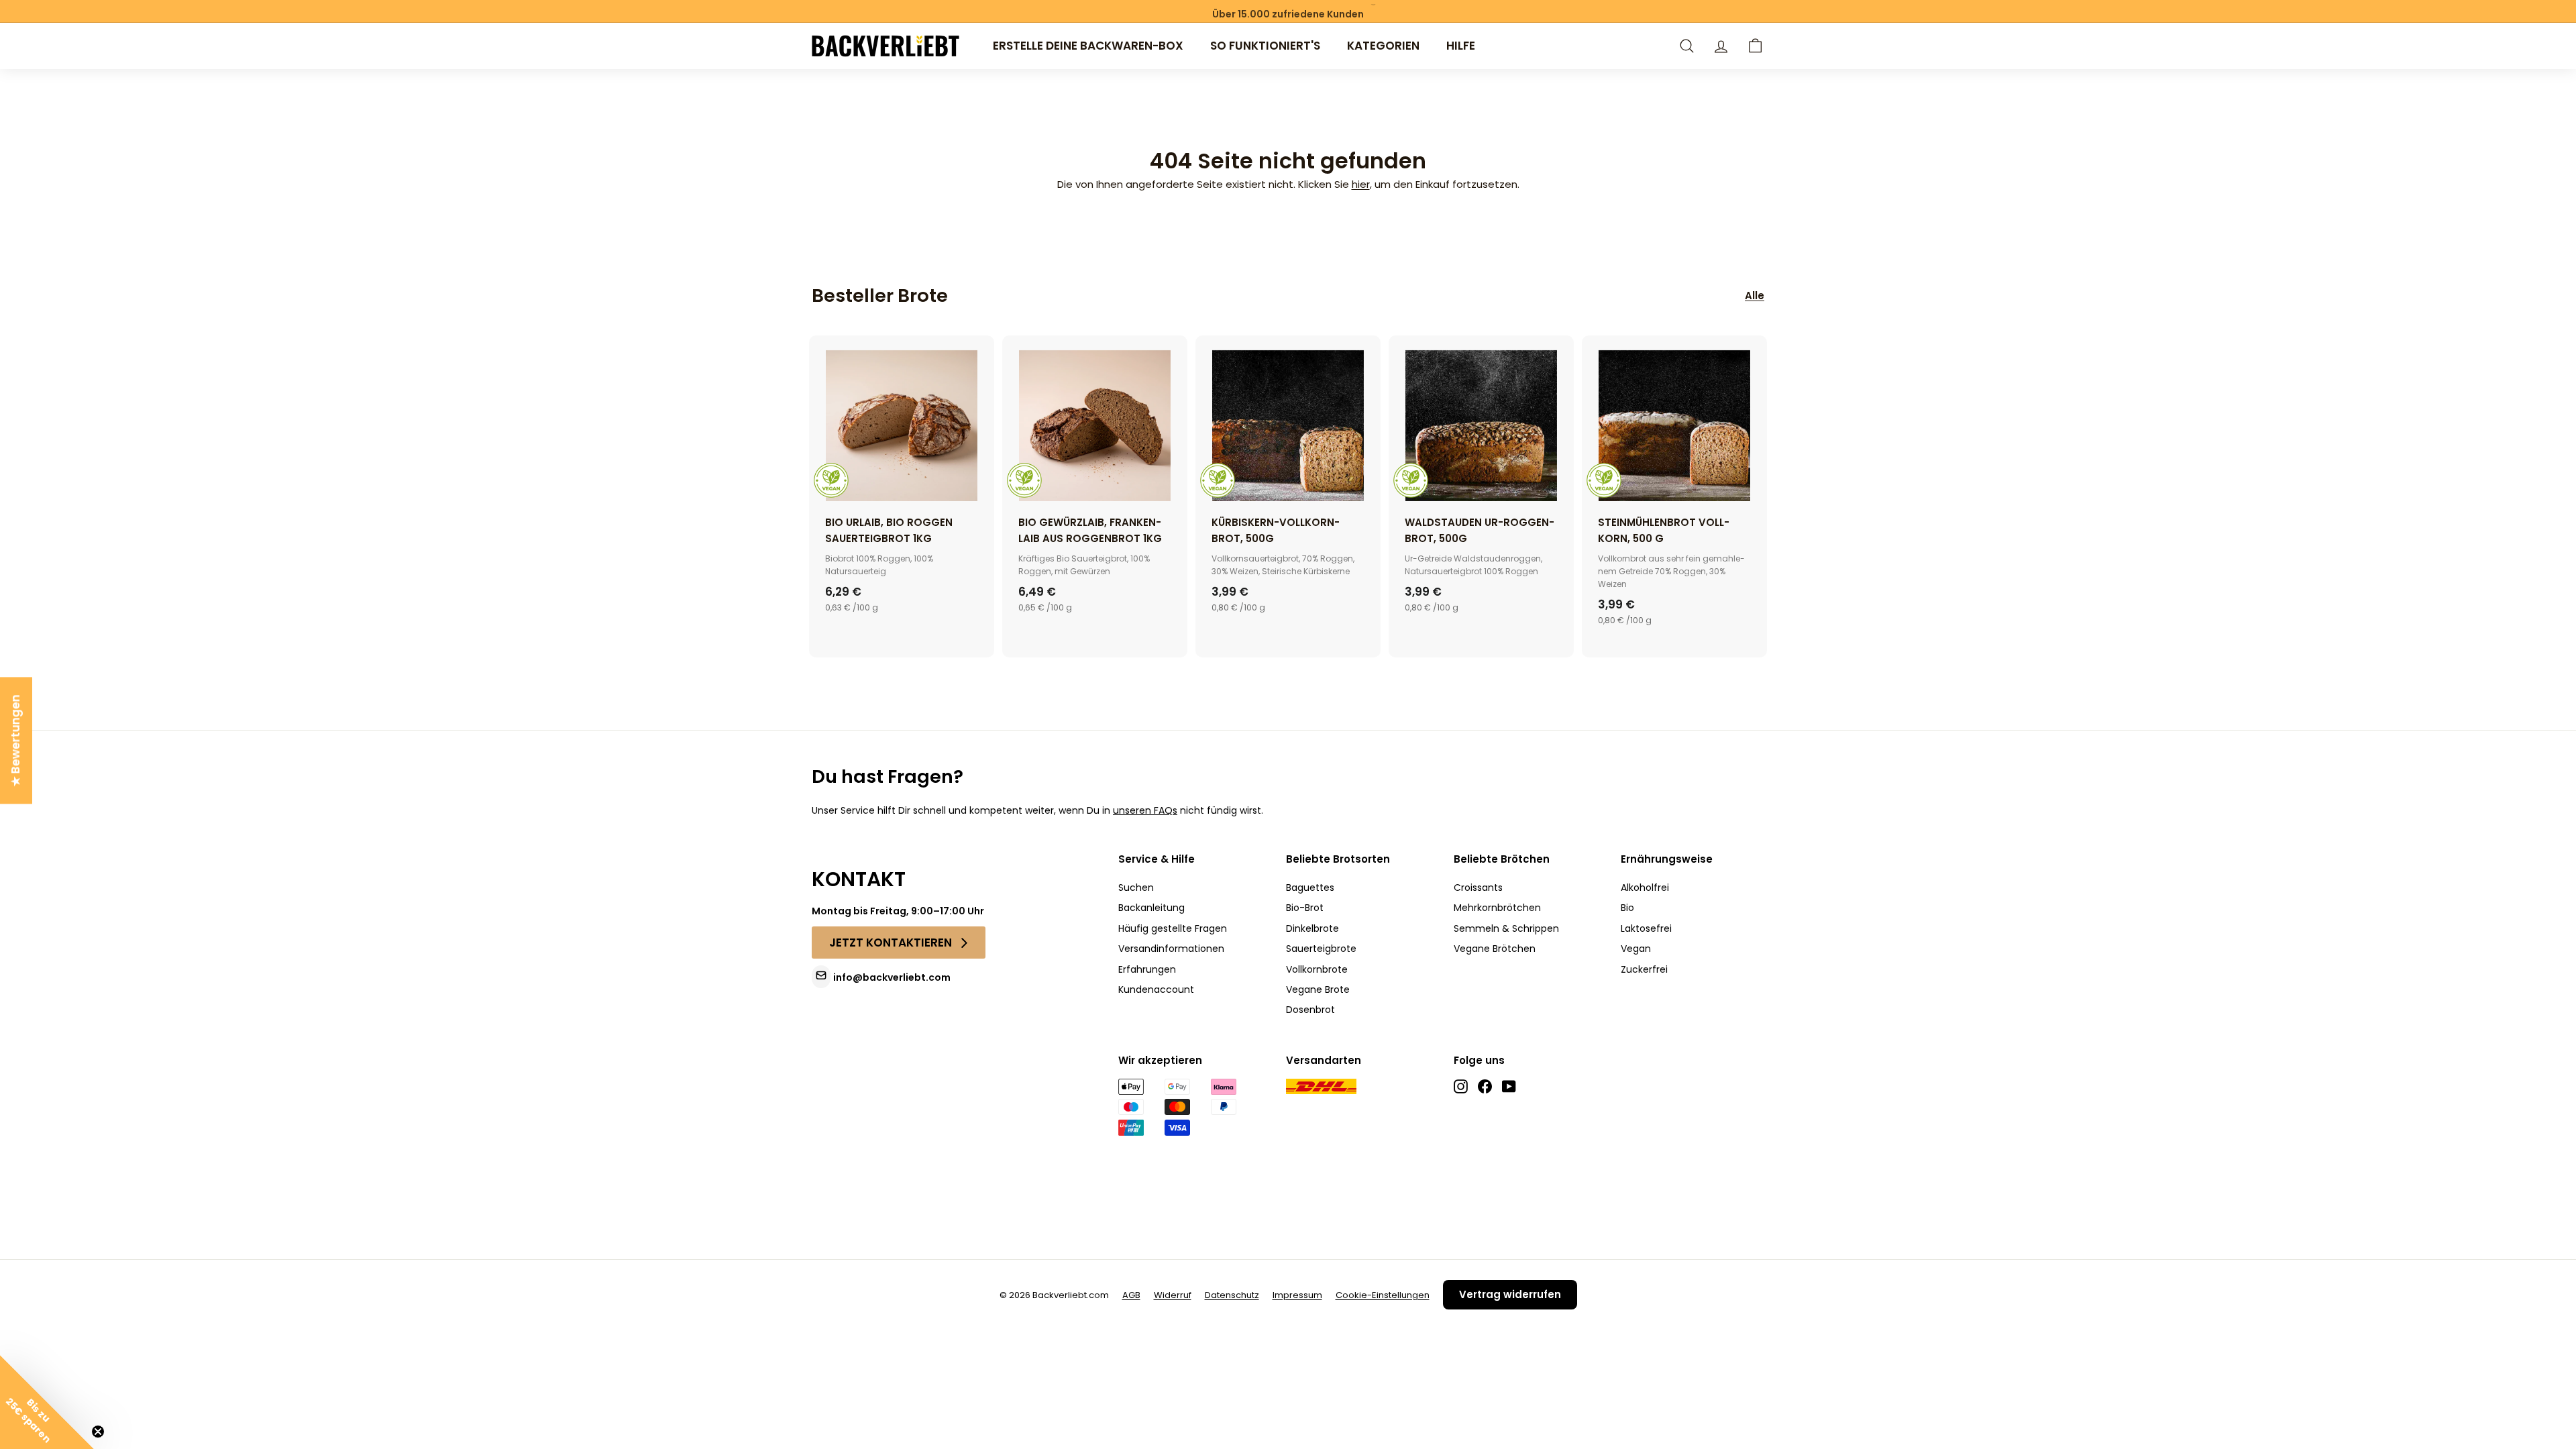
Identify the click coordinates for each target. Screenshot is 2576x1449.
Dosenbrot (1310, 1010)
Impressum (1297, 1295)
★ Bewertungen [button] (15, 740)
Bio (1627, 908)
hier (1361, 184)
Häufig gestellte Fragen (1173, 928)
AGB (1131, 1295)
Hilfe (1461, 46)
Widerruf (1173, 1295)
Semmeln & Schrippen (1506, 928)
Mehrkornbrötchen (1497, 908)
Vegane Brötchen (1495, 949)
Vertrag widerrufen (1510, 1294)
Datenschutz (1232, 1295)
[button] (1755, 46)
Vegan (1636, 949)
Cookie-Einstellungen (1383, 1295)
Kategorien (1383, 46)
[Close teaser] (98, 1432)
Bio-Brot (1305, 908)
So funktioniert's (1265, 46)
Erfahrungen (1147, 969)
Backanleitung (1151, 908)
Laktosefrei (1646, 928)
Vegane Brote (1318, 989)
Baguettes (1310, 888)
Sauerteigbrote (1321, 949)
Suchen (1136, 888)
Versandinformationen (1171, 949)
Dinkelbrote (1312, 928)
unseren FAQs (1145, 810)
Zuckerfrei (1644, 969)
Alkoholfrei (1645, 888)
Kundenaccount (1156, 989)
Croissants (1478, 888)
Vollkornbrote (1317, 969)
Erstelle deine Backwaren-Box (1088, 46)
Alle (1755, 296)
